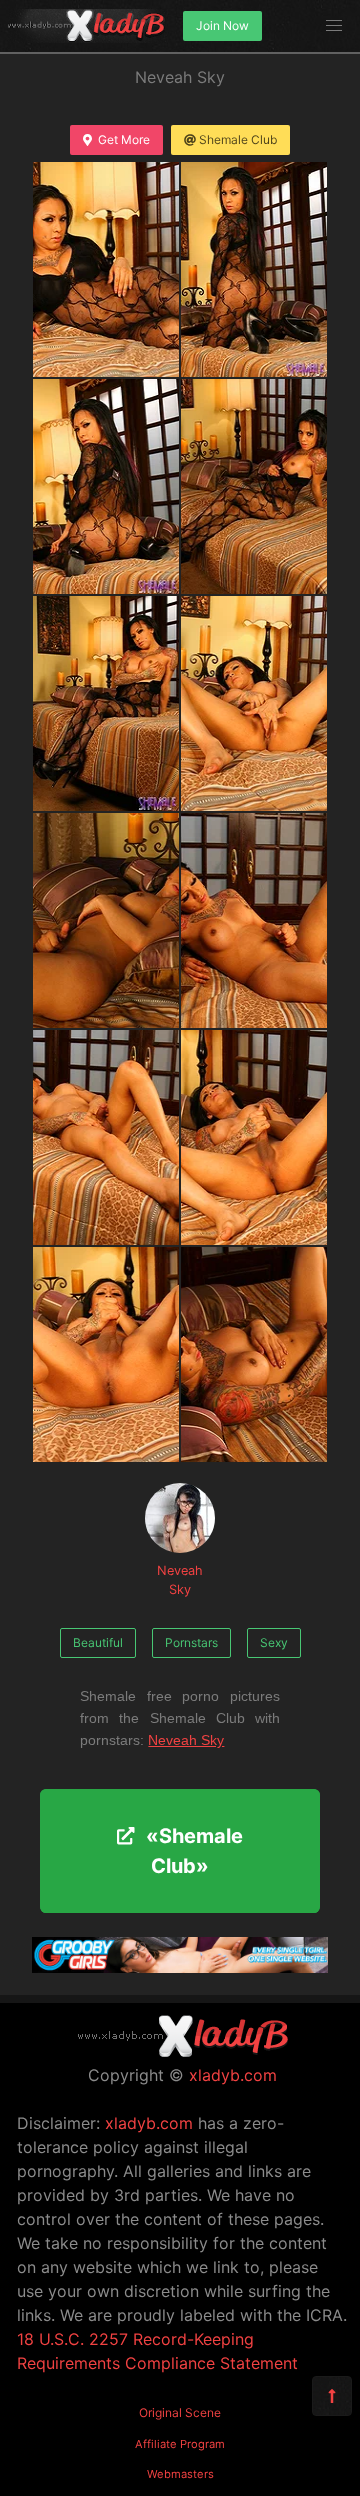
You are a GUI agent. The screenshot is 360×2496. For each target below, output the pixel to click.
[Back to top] (332, 2396)
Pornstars (191, 1642)
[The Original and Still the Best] (180, 1967)
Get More (124, 139)
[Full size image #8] (106, 1137)
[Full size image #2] (106, 486)
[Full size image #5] (254, 703)
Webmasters (180, 2474)
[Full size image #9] (254, 1137)
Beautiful (98, 1642)
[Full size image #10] (106, 1354)
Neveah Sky (180, 1580)
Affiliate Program (180, 2444)
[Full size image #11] (254, 1354)
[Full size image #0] (106, 269)
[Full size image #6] (106, 920)
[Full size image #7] (254, 920)
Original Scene (180, 2412)
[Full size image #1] (254, 269)
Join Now (222, 25)
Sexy (274, 1642)
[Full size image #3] (254, 486)
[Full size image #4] (106, 703)
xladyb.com (233, 2075)
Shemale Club (238, 139)
